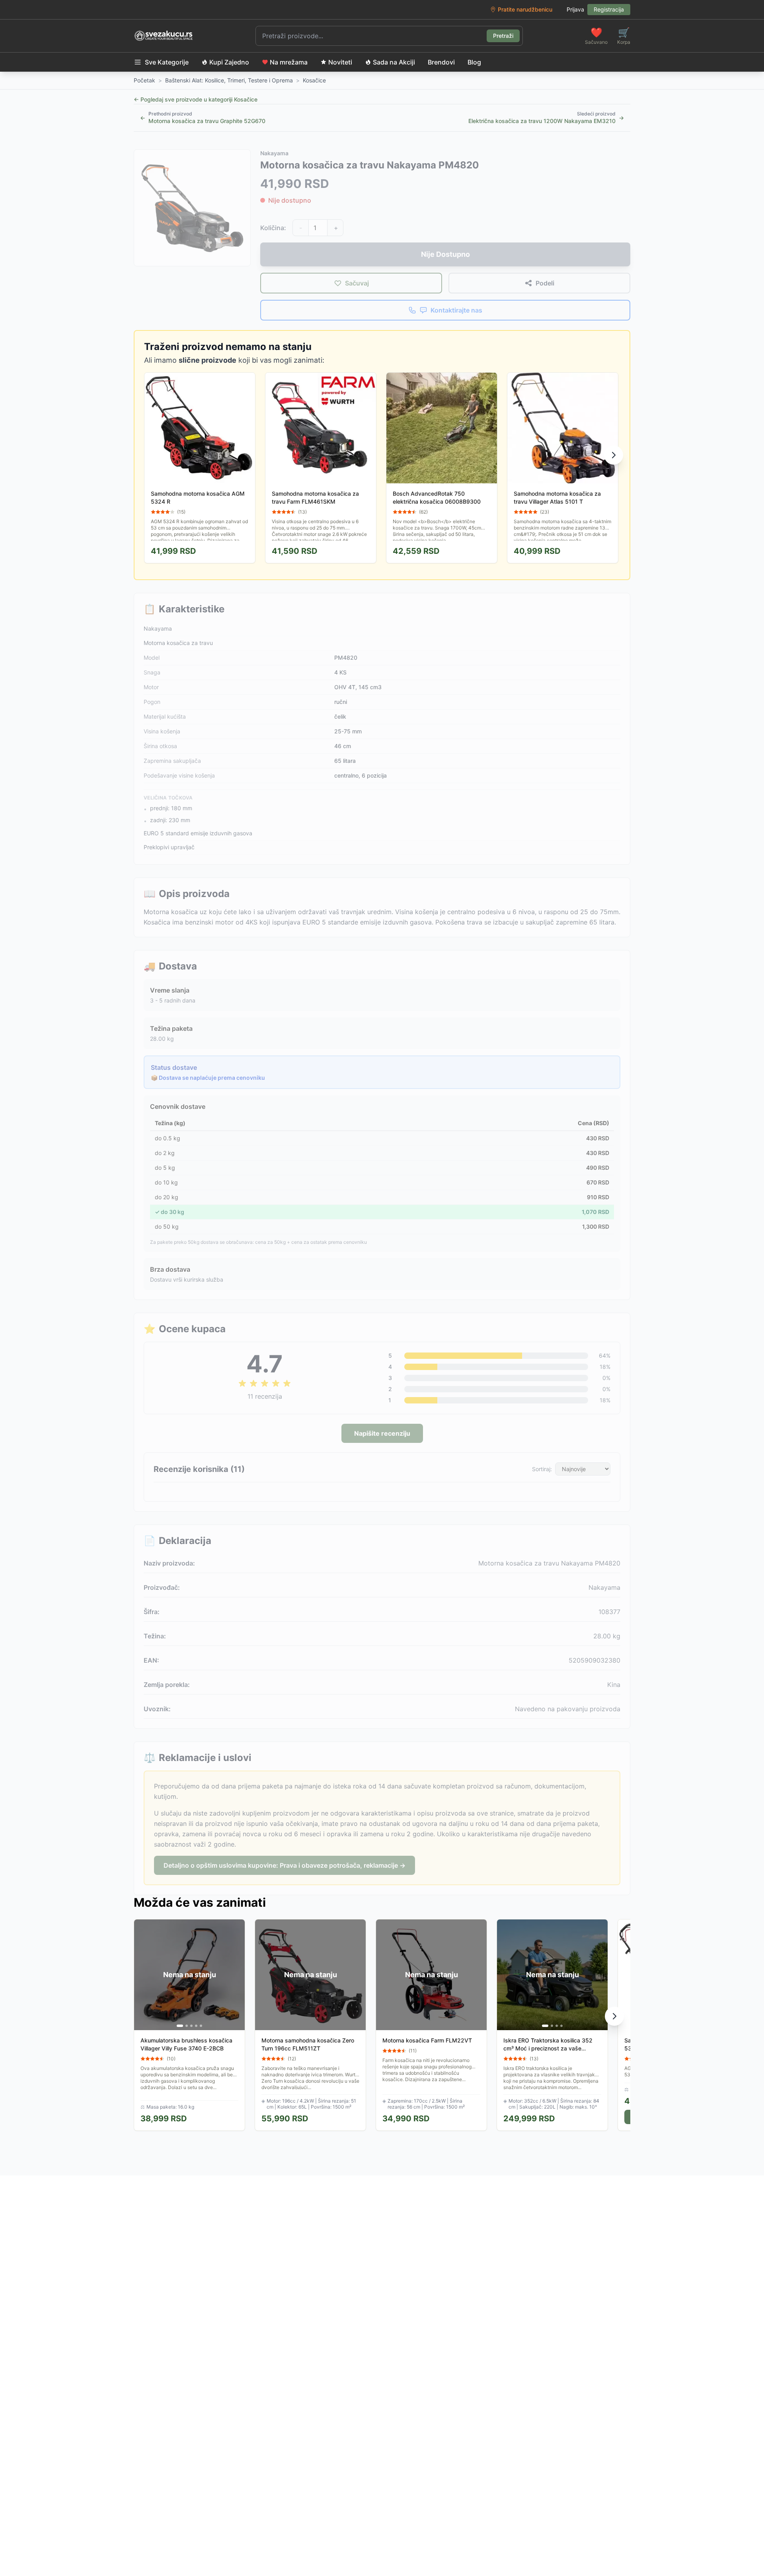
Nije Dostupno (445, 254)
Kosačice (314, 80)
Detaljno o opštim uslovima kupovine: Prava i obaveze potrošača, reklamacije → (285, 1865)
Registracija (609, 9)
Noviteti (340, 62)
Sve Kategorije (167, 62)
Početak (144, 80)
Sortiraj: (542, 1469)
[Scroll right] (614, 455)
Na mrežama (289, 62)
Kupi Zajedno (229, 62)
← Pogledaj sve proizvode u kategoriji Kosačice (196, 99)
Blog (474, 62)
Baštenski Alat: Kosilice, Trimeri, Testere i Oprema (229, 80)
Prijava (575, 9)
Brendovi (441, 62)
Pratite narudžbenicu (525, 9)
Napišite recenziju (382, 1433)
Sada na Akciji (394, 62)
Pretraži (503, 36)
